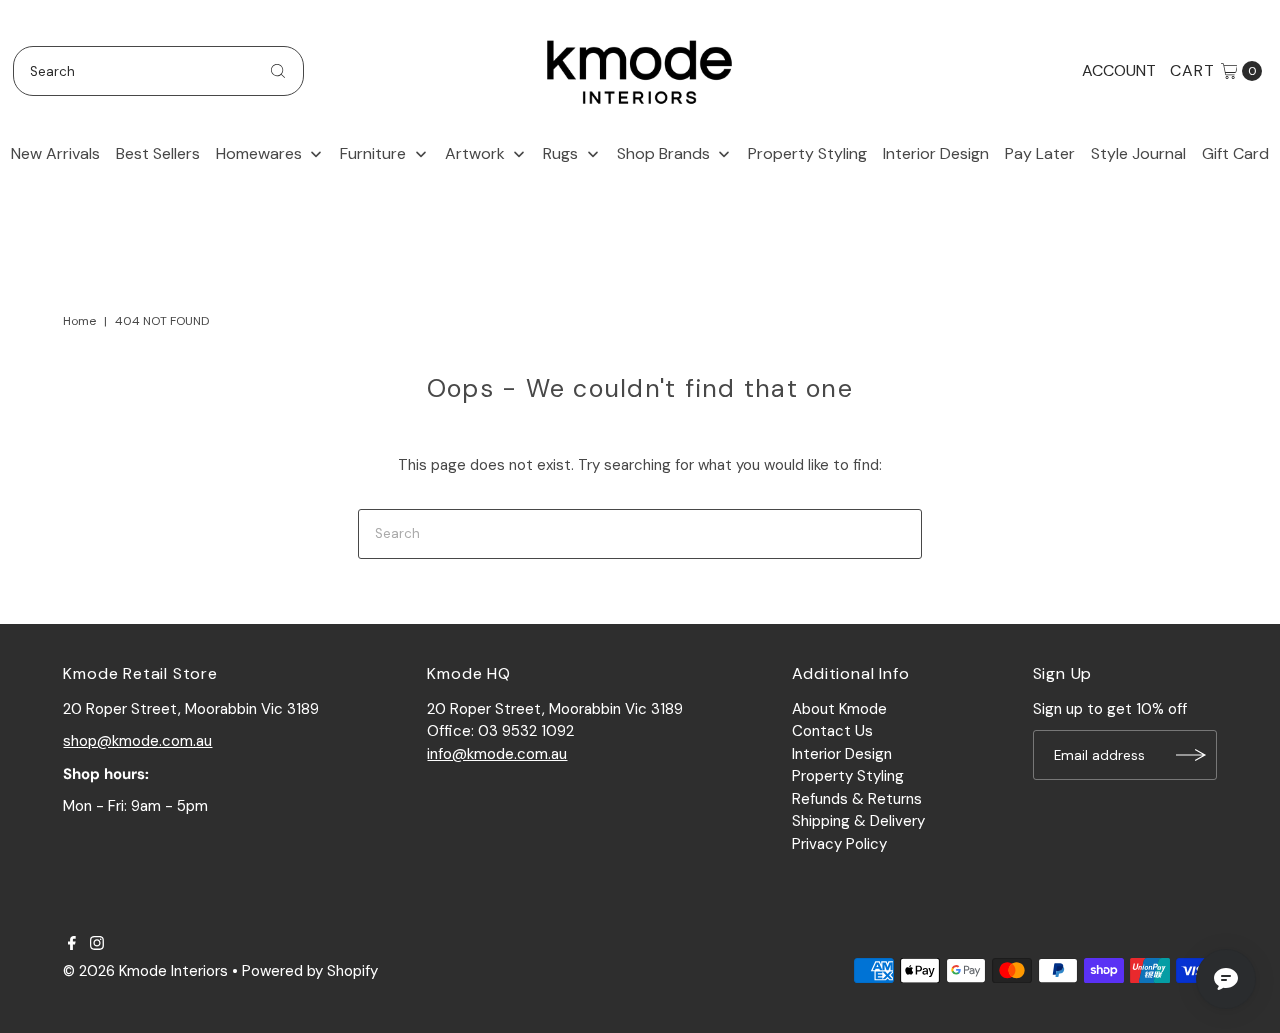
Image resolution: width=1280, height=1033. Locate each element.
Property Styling (848, 776)
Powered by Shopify (310, 971)
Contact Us (832, 731)
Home (79, 321)
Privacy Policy (839, 844)
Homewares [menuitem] (259, 153)
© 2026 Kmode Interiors (145, 971)
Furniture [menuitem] (373, 153)
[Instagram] (97, 945)
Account (1119, 70)
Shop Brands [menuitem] (663, 153)
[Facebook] (72, 945)
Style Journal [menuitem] (1138, 153)
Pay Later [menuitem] (1040, 153)
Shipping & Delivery (858, 821)
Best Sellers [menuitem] (158, 153)
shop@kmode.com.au (137, 741)
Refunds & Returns (857, 799)
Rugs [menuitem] (560, 153)
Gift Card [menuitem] (1235, 153)
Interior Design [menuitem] (936, 153)
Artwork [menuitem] (475, 153)
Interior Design (842, 754)
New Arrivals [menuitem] (55, 153)
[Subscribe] (1192, 755)
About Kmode (839, 709)
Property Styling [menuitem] (807, 153)
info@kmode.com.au (497, 754)
